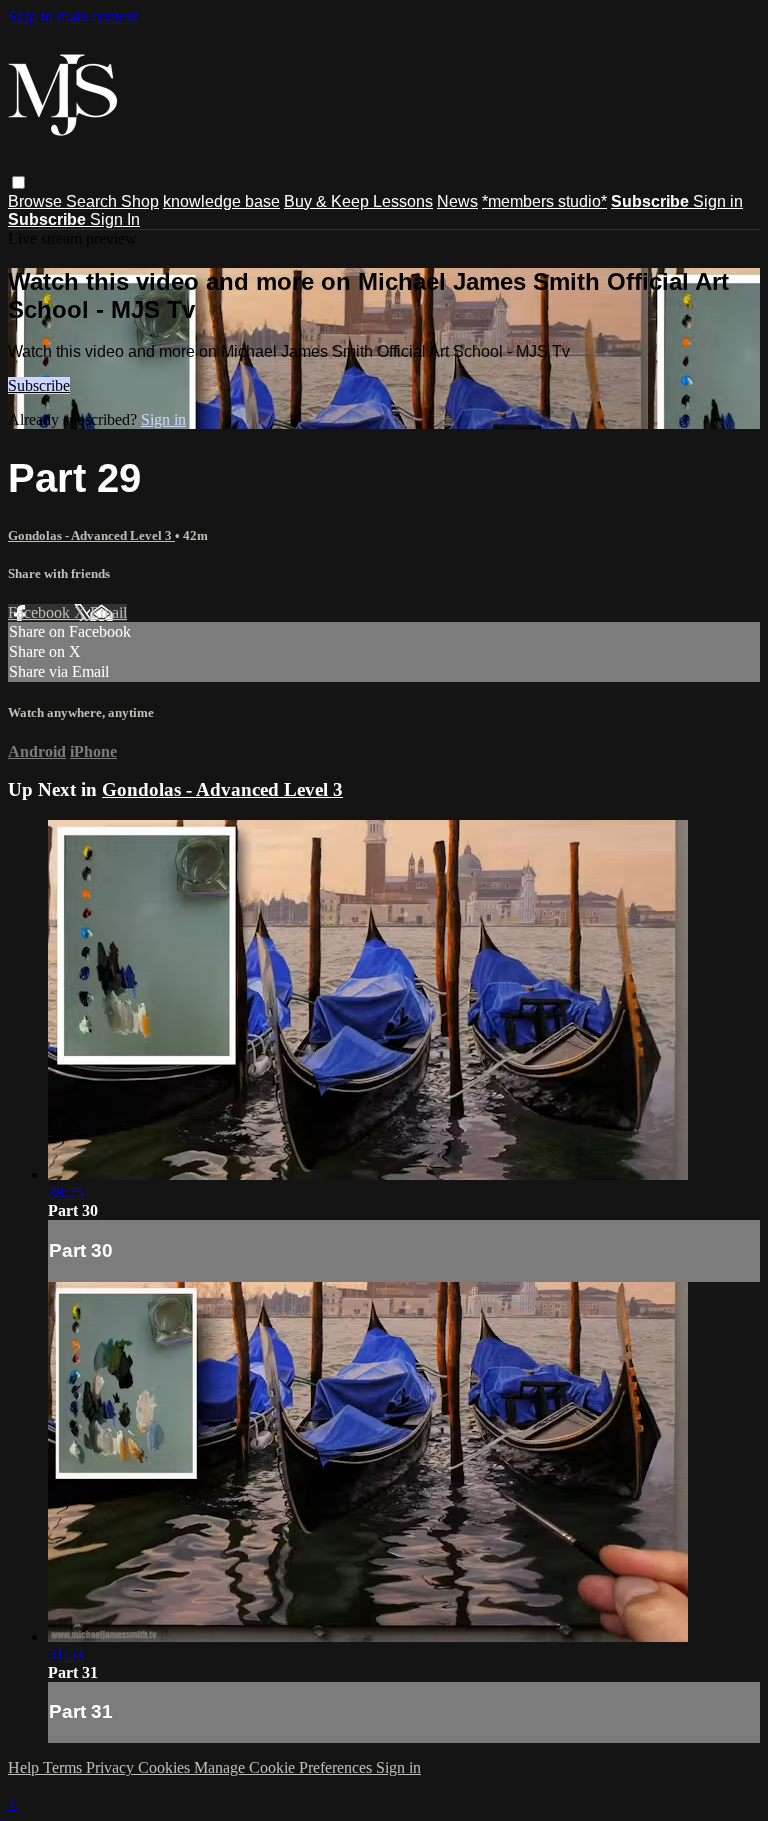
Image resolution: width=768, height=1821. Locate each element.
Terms (64, 1767)
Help (25, 1767)
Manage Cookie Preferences (285, 1767)
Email (108, 612)
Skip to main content (73, 16)
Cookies (166, 1767)
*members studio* (544, 201)
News (457, 201)
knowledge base (221, 201)
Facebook (41, 612)
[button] (18, 182)
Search (93, 201)
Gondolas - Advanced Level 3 (91, 535)
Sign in (718, 201)
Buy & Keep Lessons (358, 201)
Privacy (112, 1767)
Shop (140, 201)
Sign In (115, 219)
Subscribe (39, 385)
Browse (37, 201)
